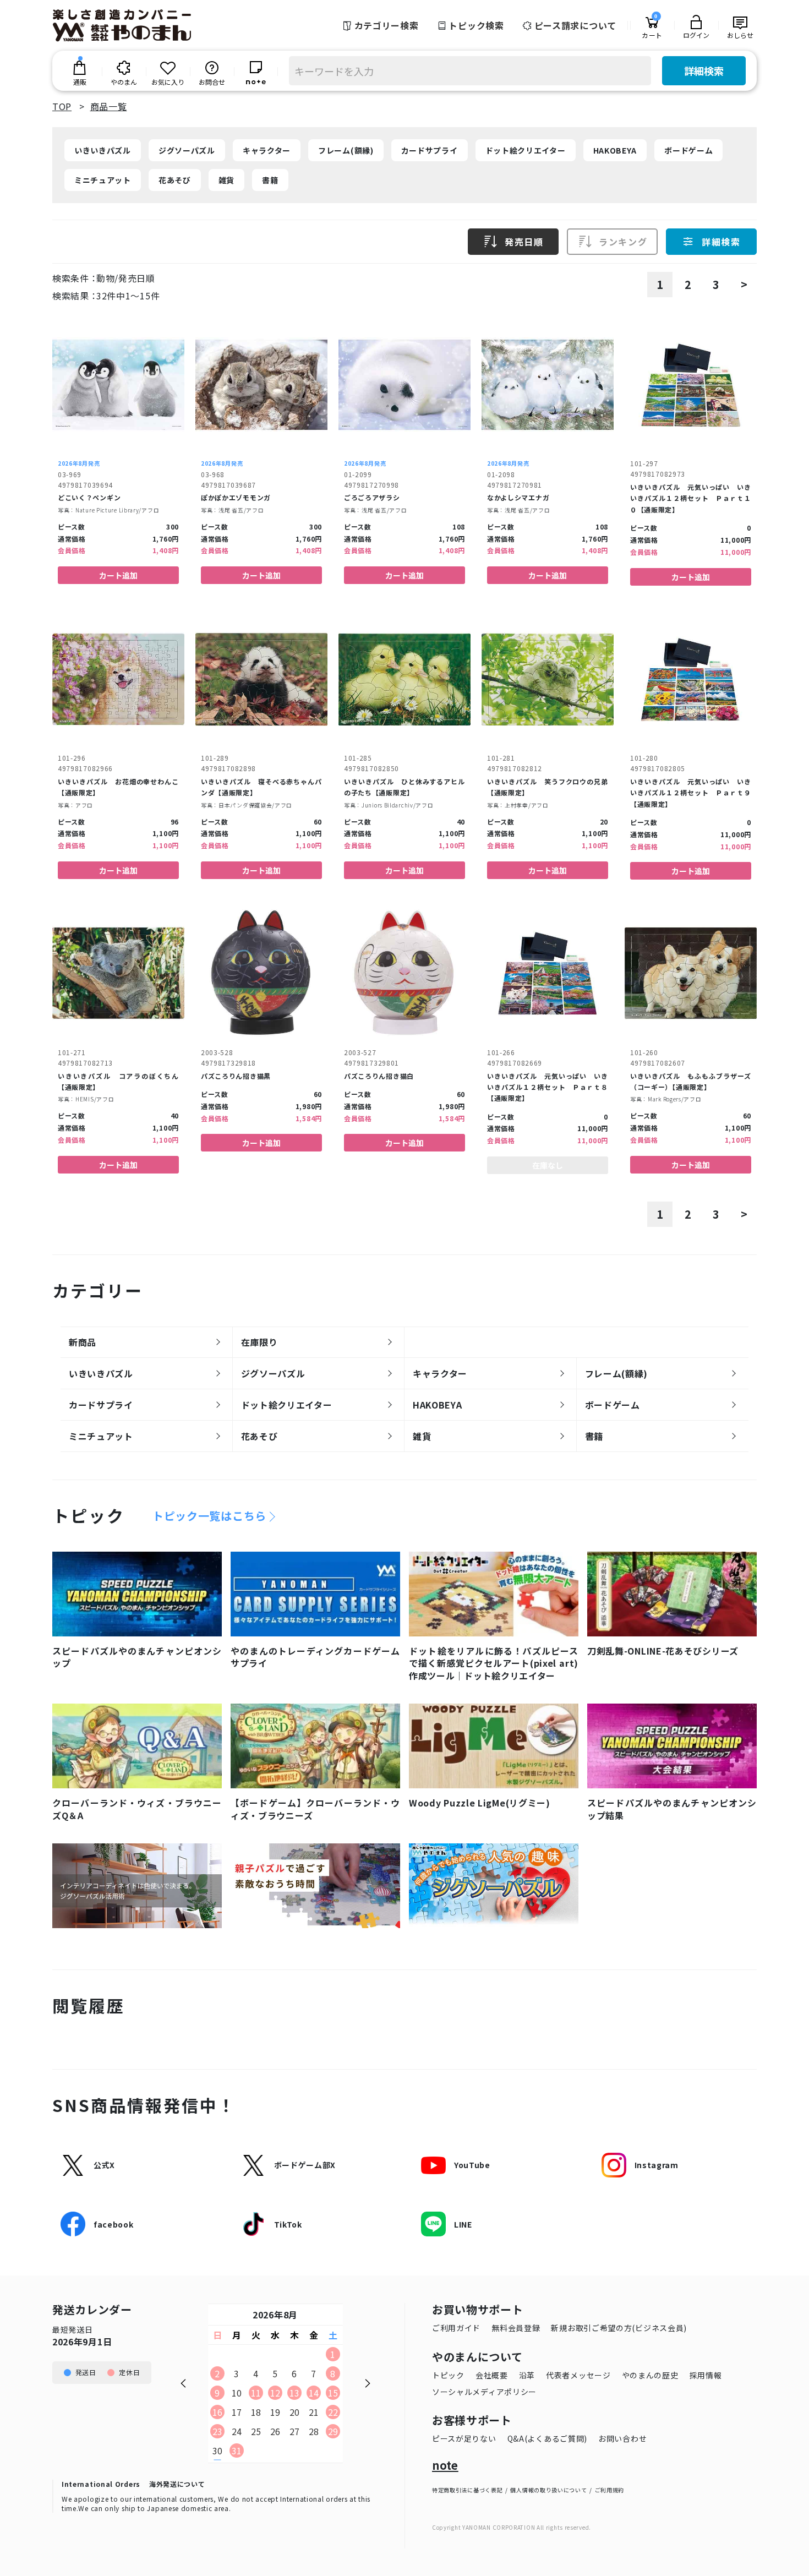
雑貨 (226, 180)
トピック (448, 2375)
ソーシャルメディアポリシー (484, 2392)
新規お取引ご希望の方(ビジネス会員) (619, 2328)
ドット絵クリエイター (526, 150)
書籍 (270, 180)
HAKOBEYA (615, 150)
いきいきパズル (103, 150)
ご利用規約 (610, 2490)
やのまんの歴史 (650, 2375)
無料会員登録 (516, 2328)
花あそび (175, 180)
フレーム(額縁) (346, 150)
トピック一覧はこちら (209, 1516)
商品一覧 (109, 106)
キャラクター (267, 150)
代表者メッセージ (578, 2375)
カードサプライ (430, 150)
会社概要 (492, 2375)
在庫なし (548, 1165)
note (445, 2465)
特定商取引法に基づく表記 (467, 2490)
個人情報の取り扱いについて (548, 2490)
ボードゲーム (688, 150)
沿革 (527, 2375)
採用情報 (706, 2375)
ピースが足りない (464, 2438)
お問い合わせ (622, 2438)
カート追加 (118, 575)
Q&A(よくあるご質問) (547, 2438)
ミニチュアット (103, 180)
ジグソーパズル (187, 150)
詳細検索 (704, 70)
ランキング (623, 242)
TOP (62, 106)
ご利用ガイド (456, 2328)
